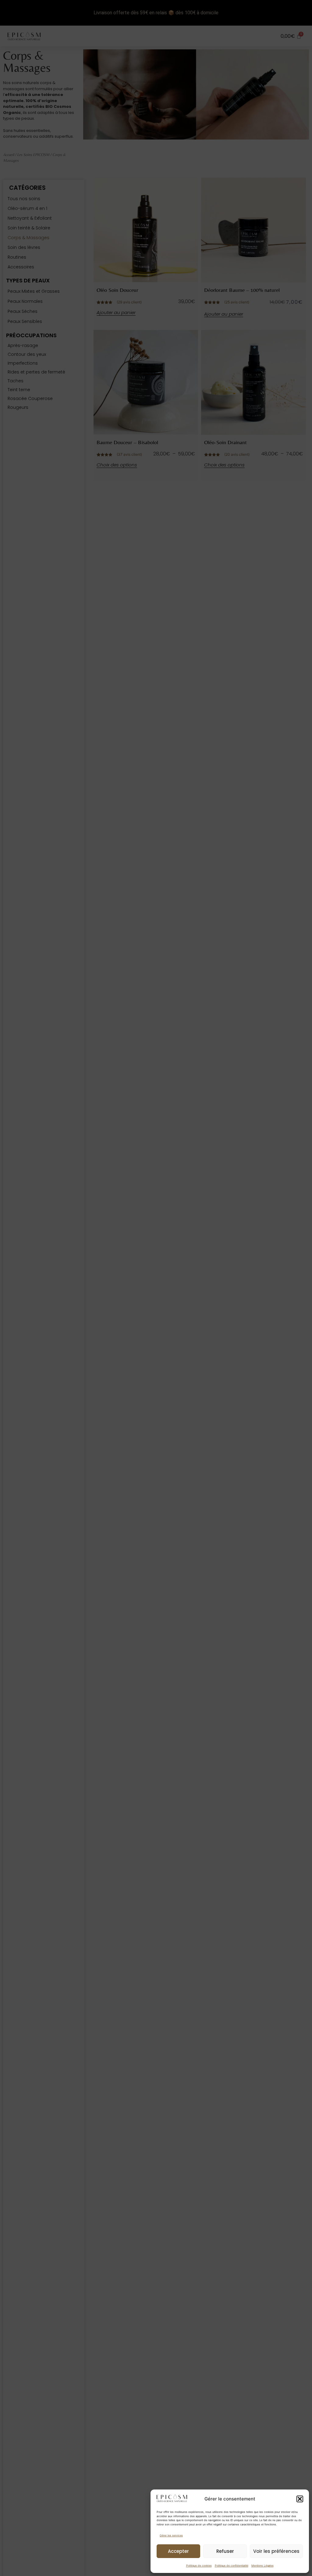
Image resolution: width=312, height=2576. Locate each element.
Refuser (225, 2551)
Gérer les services (171, 2535)
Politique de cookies (199, 2565)
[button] (300, 2499)
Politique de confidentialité (232, 2565)
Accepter (178, 2551)
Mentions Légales (262, 2565)
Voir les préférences (276, 2551)
